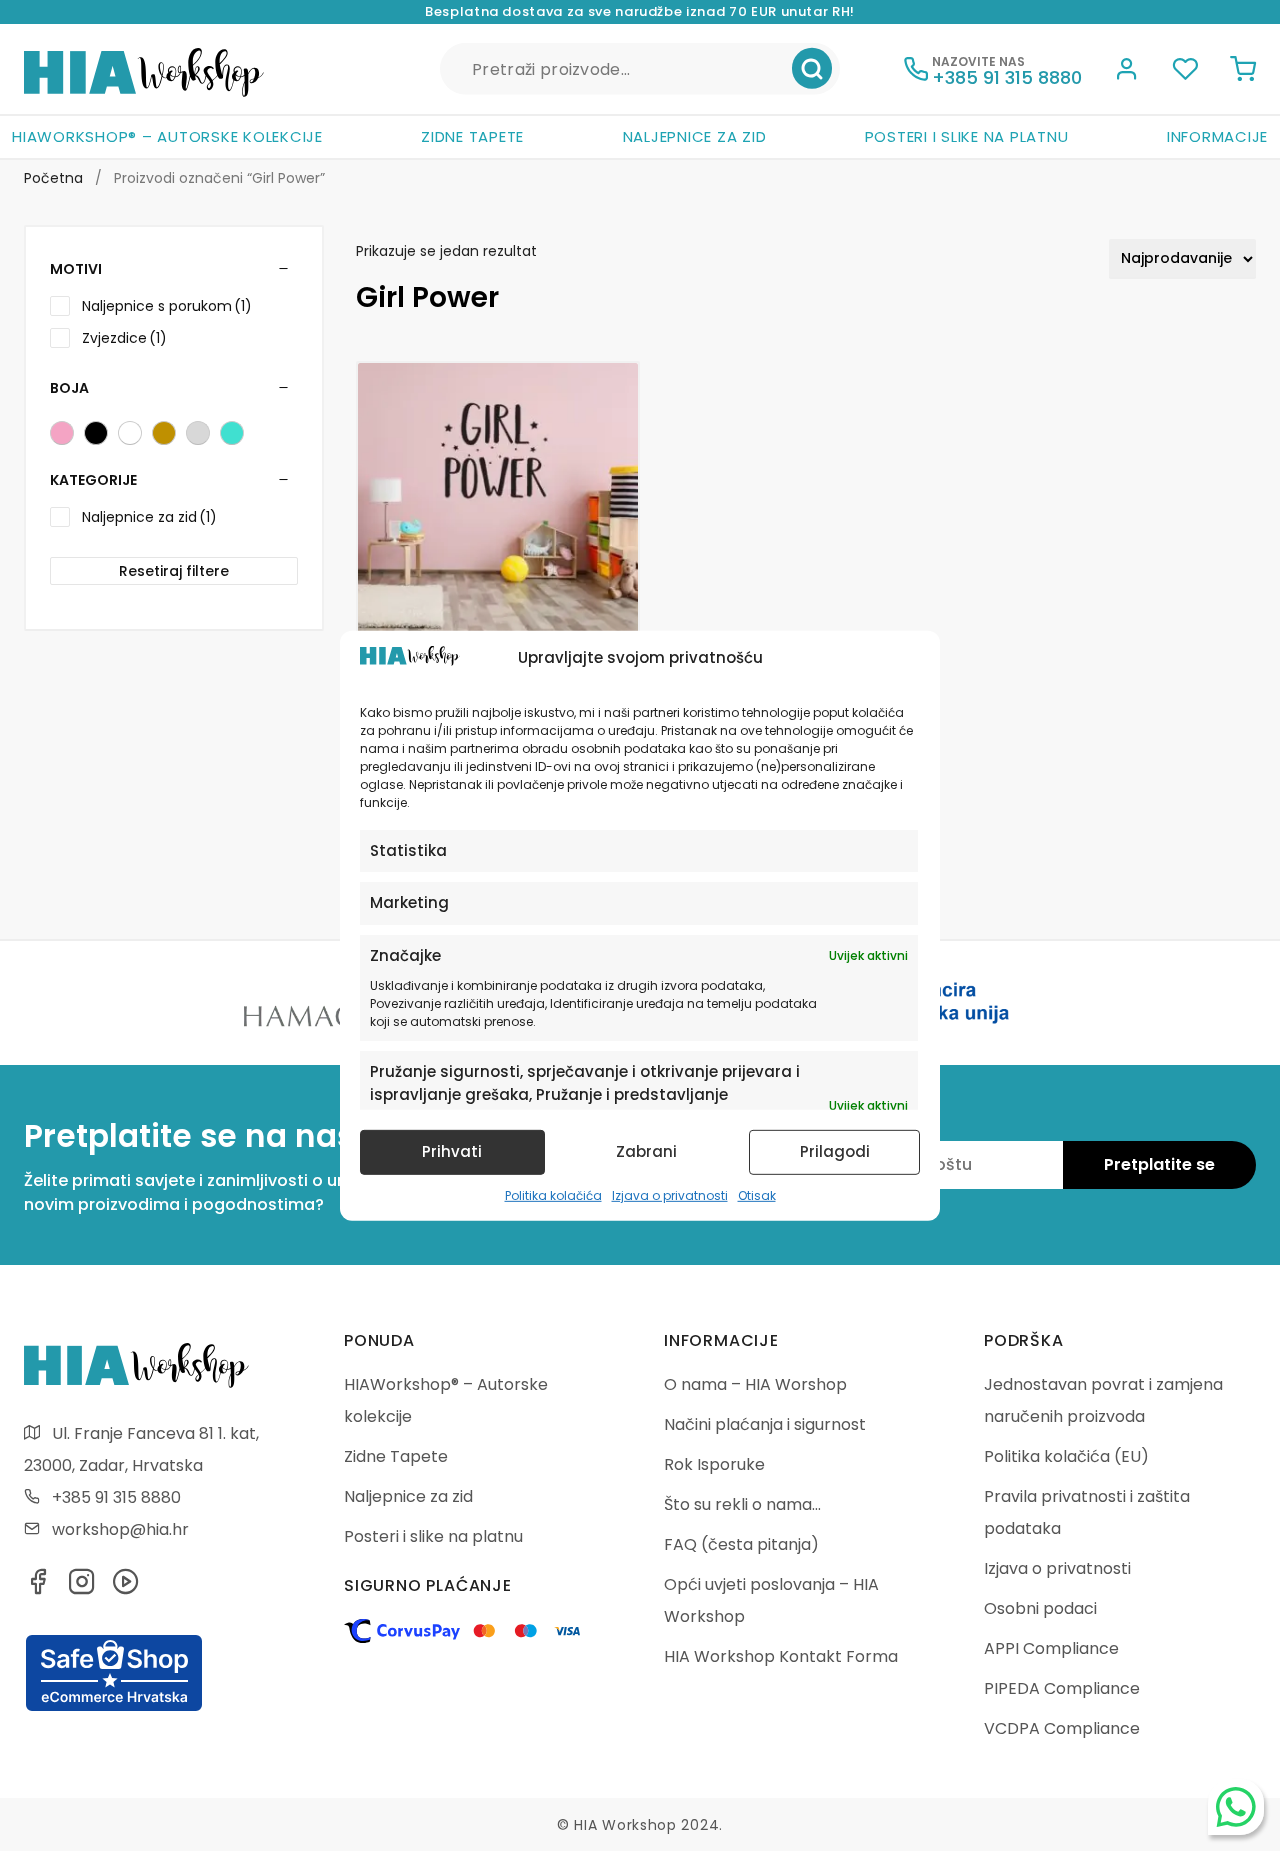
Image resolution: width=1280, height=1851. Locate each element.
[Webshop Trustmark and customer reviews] (114, 1708)
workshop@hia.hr (120, 1529)
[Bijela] (130, 433)
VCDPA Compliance (1062, 1728)
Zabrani (646, 1151)
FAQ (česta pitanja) (741, 1544)
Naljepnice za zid (695, 136)
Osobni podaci (1040, 1608)
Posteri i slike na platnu (967, 136)
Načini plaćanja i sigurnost (765, 1424)
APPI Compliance (1051, 1648)
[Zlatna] (164, 433)
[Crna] (96, 433)
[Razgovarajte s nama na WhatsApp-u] (1236, 1807)
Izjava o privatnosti (670, 1195)
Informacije (1217, 136)
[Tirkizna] (232, 433)
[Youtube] (126, 1587)
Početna (53, 178)
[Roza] (62, 433)
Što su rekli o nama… (742, 1504)
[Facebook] (38, 1587)
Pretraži (812, 69)
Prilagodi (835, 1151)
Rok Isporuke (714, 1464)
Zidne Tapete (472, 136)
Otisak (757, 1195)
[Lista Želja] (1185, 72)
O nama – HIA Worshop (755, 1384)
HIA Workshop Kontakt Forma (781, 1656)
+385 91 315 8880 (116, 1497)
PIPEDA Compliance (1062, 1688)
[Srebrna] (198, 433)
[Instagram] (82, 1587)
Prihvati (452, 1151)
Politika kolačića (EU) (1066, 1456)
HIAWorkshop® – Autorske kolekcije (167, 136)
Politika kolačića (553, 1195)
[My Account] (1127, 72)
